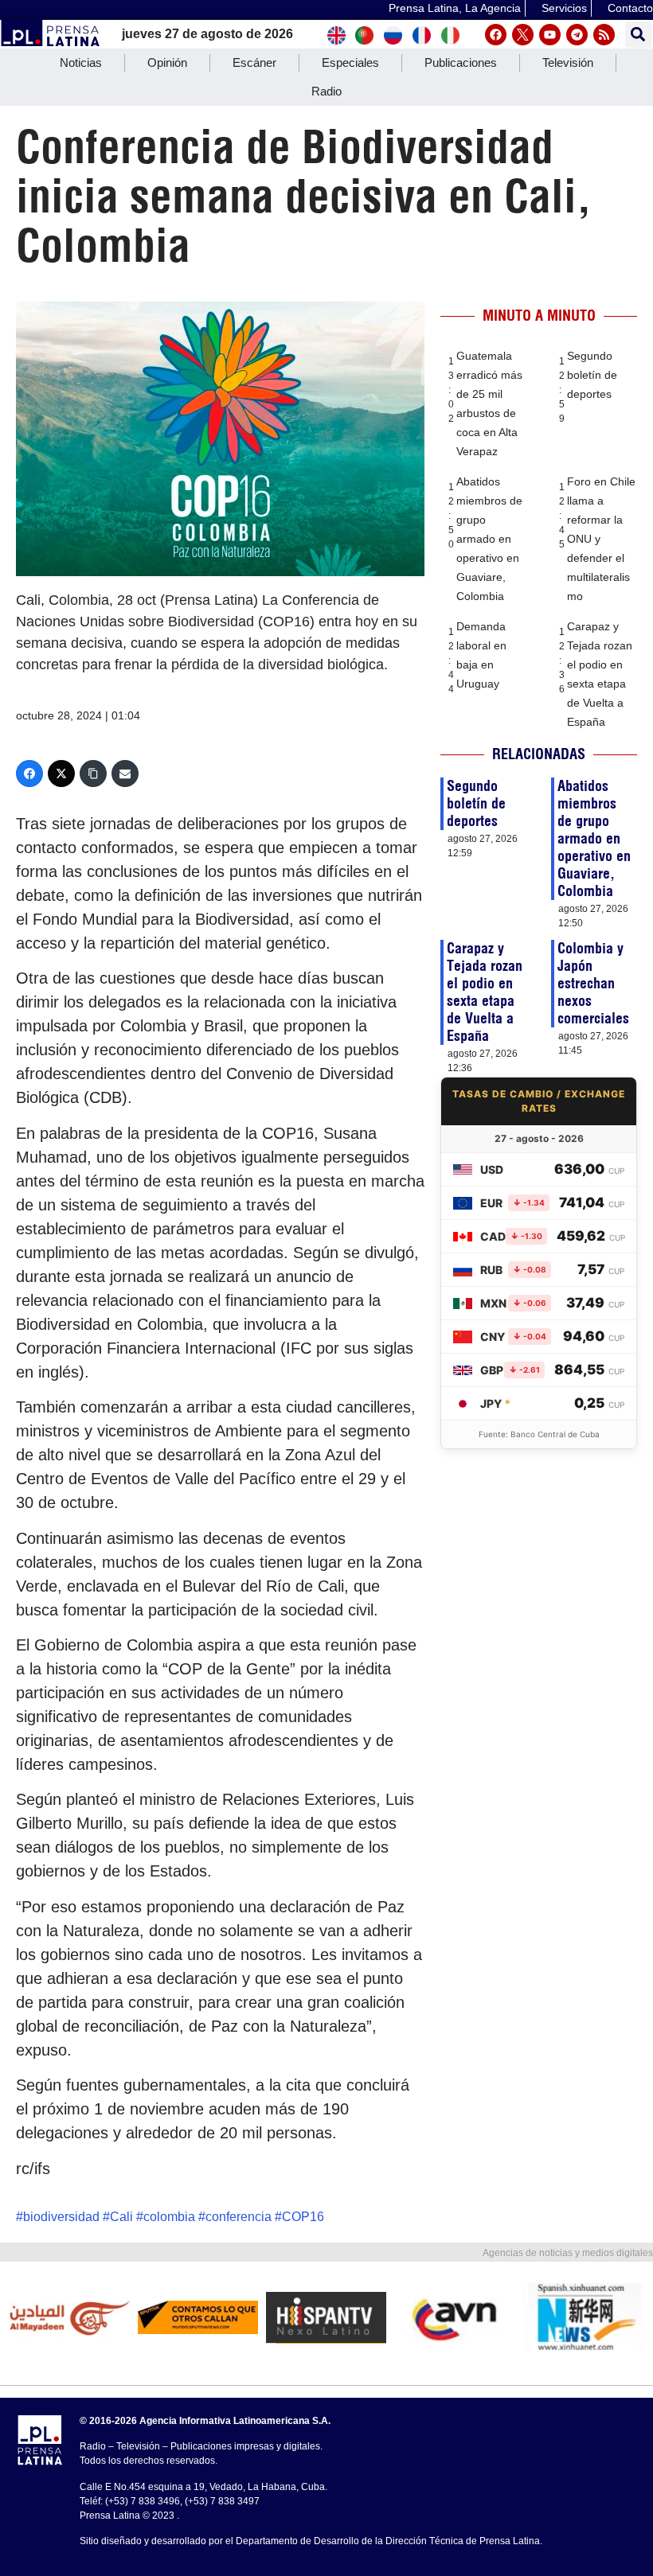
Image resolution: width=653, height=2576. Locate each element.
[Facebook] (496, 35)
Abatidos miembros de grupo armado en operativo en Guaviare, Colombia (489, 539)
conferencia (239, 2217)
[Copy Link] (93, 774)
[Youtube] (550, 35)
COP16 (303, 2217)
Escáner (254, 62)
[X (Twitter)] (61, 774)
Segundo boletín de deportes (592, 375)
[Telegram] (577, 35)
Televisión (568, 62)
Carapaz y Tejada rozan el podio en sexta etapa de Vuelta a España (485, 992)
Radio (326, 91)
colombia (169, 2217)
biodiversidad (61, 2217)
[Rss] (604, 35)
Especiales (350, 62)
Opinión (167, 62)
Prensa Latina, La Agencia (455, 8)
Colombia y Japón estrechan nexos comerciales (593, 983)
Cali (121, 2217)
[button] (638, 35)
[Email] (125, 774)
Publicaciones (461, 62)
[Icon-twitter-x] (523, 35)
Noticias (81, 62)
